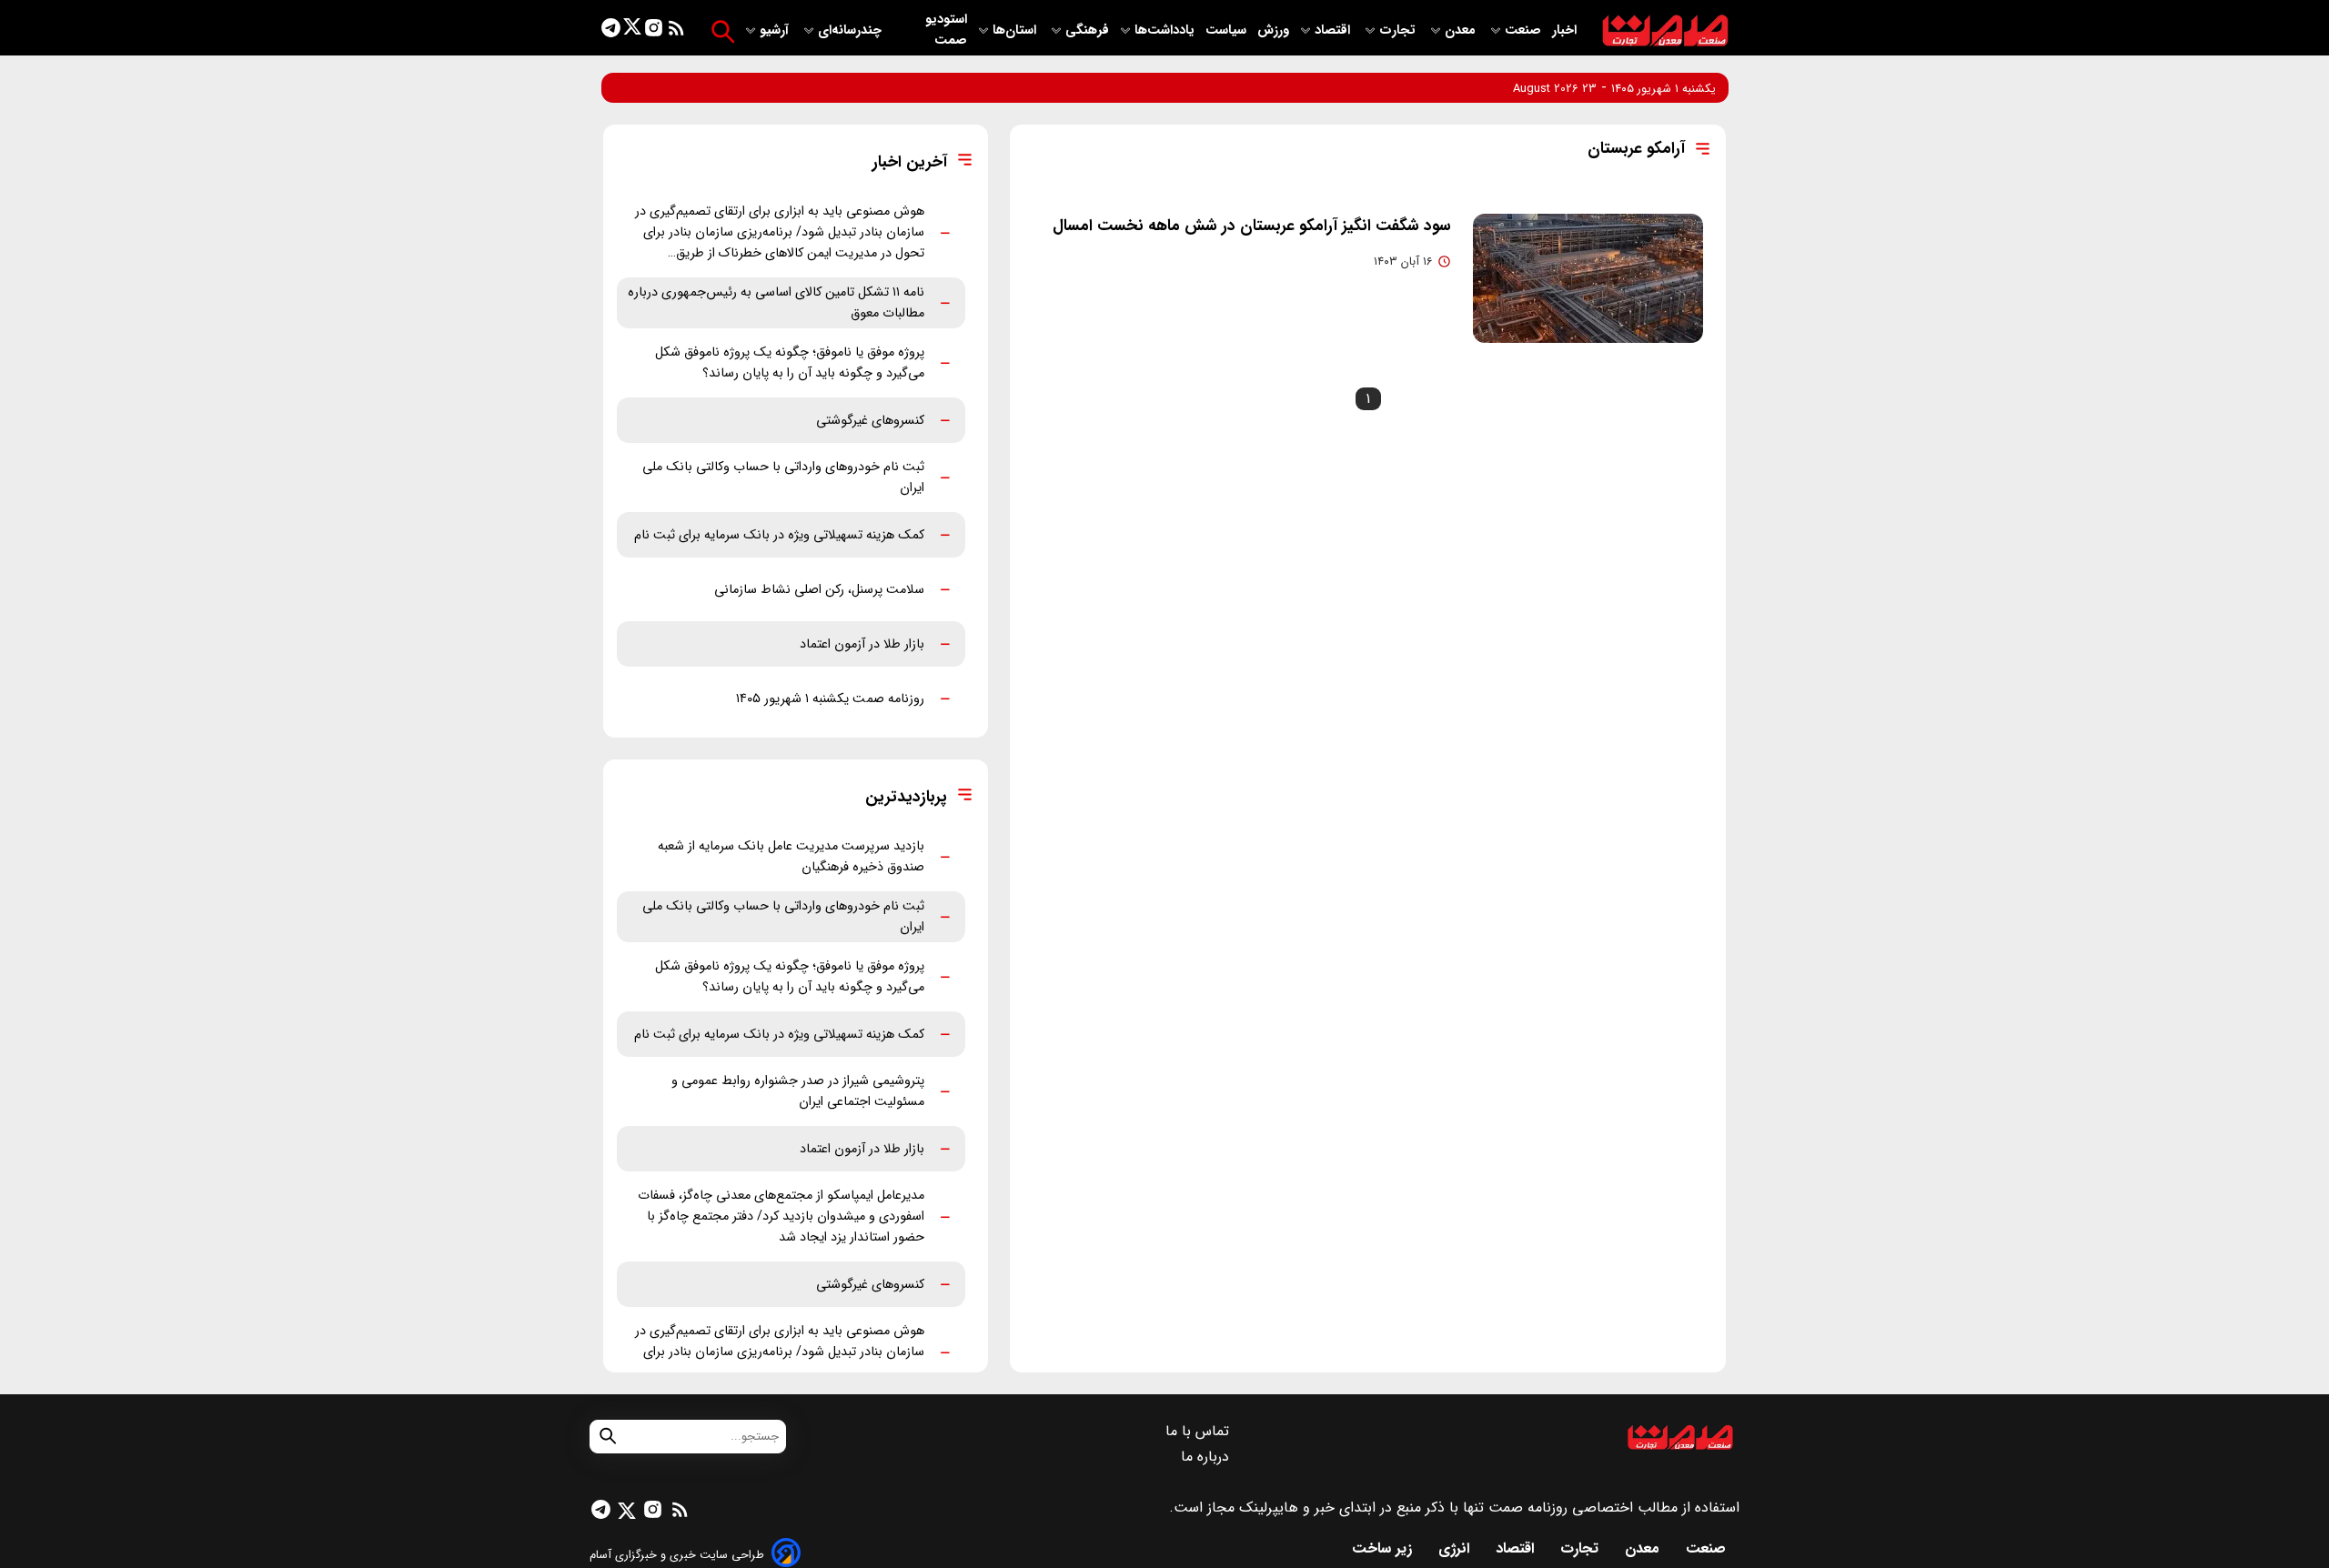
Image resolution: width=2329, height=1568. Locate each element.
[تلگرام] (611, 31)
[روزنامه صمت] (1665, 31)
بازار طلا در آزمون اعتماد (862, 644)
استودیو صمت (946, 30)
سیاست (1228, 30)
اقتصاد (1334, 30)
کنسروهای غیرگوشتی (870, 421)
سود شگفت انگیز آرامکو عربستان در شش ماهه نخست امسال (1252, 226)
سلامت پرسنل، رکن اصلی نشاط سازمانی (819, 590)
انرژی (1456, 1548)
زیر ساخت (1384, 1548)
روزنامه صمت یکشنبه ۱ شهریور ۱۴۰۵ (830, 699)
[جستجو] (723, 31)
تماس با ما (1200, 1431)
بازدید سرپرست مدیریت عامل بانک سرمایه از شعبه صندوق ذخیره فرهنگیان (791, 857)
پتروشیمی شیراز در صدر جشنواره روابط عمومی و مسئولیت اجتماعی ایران (798, 1091)
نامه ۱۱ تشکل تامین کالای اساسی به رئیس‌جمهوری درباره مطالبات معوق (776, 303)
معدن (1462, 30)
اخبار (1564, 30)
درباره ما (1207, 1457)
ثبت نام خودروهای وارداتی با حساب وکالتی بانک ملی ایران (783, 477)
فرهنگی (1087, 30)
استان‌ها (1016, 30)
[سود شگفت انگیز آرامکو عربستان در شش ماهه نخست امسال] (1588, 278)
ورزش (1273, 30)
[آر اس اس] (676, 31)
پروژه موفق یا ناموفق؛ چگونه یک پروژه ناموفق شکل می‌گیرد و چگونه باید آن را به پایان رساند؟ (790, 363)
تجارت (1399, 30)
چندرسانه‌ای (852, 30)
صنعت (1525, 30)
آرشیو (776, 30)
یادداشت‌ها (1166, 30)
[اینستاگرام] (654, 31)
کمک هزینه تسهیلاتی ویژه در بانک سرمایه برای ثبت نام (779, 535)
